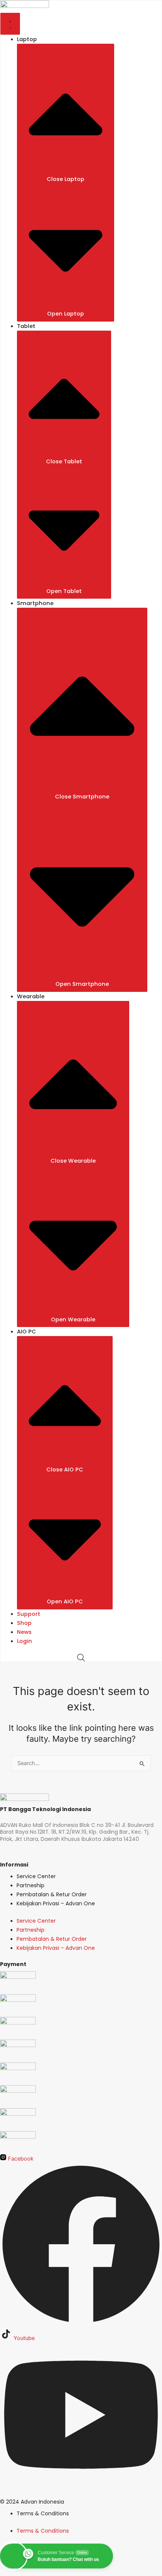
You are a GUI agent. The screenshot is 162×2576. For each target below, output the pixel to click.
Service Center (36, 1876)
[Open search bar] (81, 1658)
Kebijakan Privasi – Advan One (56, 1903)
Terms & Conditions (43, 2513)
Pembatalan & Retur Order (52, 1894)
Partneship (31, 1885)
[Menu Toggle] (10, 24)
